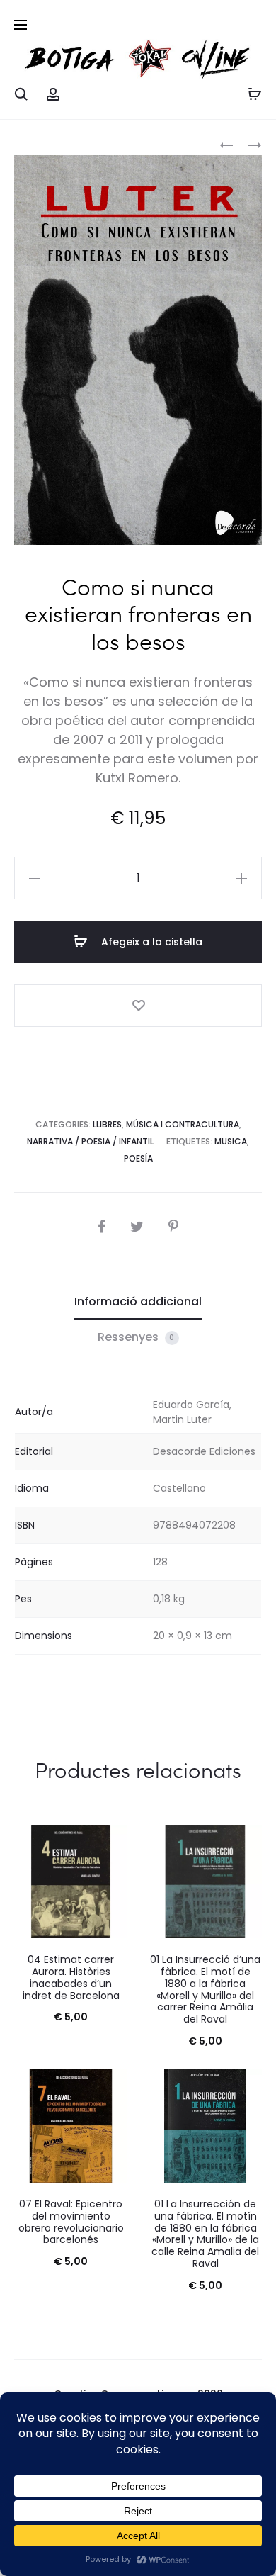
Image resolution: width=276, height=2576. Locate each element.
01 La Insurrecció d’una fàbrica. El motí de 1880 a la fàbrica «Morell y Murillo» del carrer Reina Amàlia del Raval (205, 1989)
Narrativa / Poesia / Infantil (90, 1141)
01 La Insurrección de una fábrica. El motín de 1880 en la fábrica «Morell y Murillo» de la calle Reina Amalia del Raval (205, 2234)
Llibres (107, 1124)
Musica (231, 1141)
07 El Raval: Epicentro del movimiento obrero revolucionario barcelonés (71, 2222)
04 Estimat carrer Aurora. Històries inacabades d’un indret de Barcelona (71, 1977)
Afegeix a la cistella (150, 942)
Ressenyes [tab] (136, 1337)
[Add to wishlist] (138, 1006)
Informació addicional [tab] (138, 1301)
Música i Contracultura (183, 1124)
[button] (35, 878)
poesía (138, 1158)
